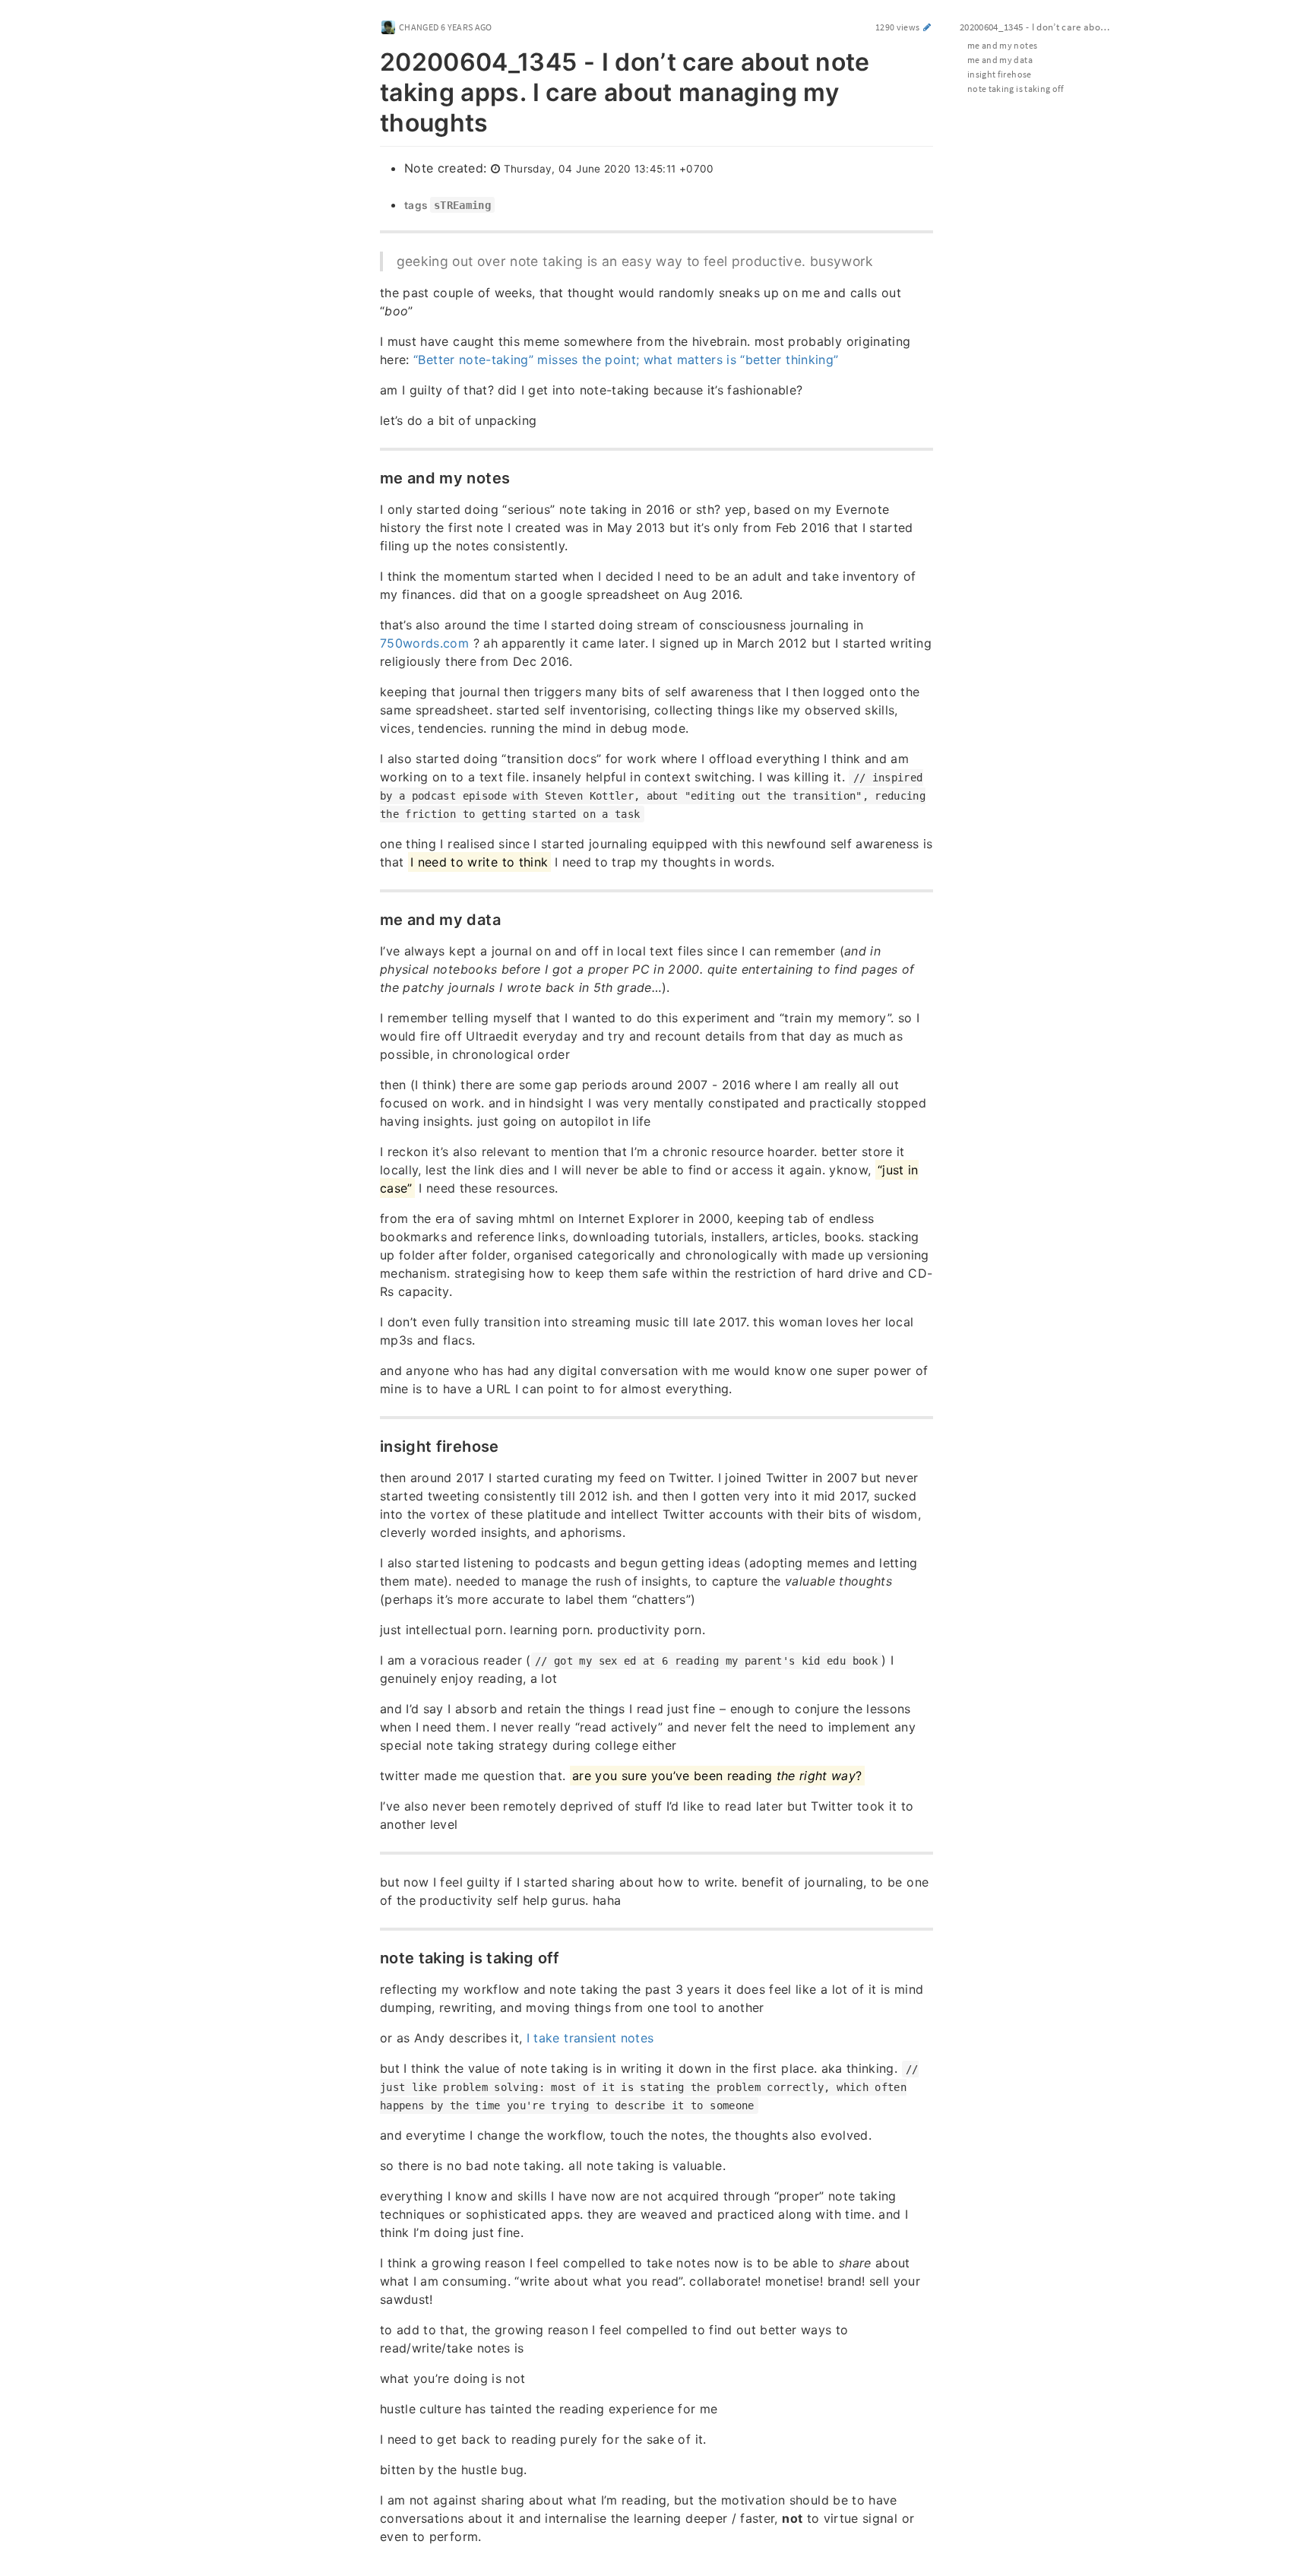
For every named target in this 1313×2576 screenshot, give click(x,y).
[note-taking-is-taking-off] (372, 1957)
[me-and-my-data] (372, 918)
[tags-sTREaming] (396, 205)
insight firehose (1000, 74)
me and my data (1000, 60)
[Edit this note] (927, 27)
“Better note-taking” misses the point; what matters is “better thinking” (626, 360)
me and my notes (1002, 45)
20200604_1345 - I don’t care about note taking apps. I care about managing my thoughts (1043, 27)
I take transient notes (590, 2038)
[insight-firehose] (372, 1445)
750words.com (424, 643)
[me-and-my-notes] (372, 477)
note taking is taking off (1016, 89)
